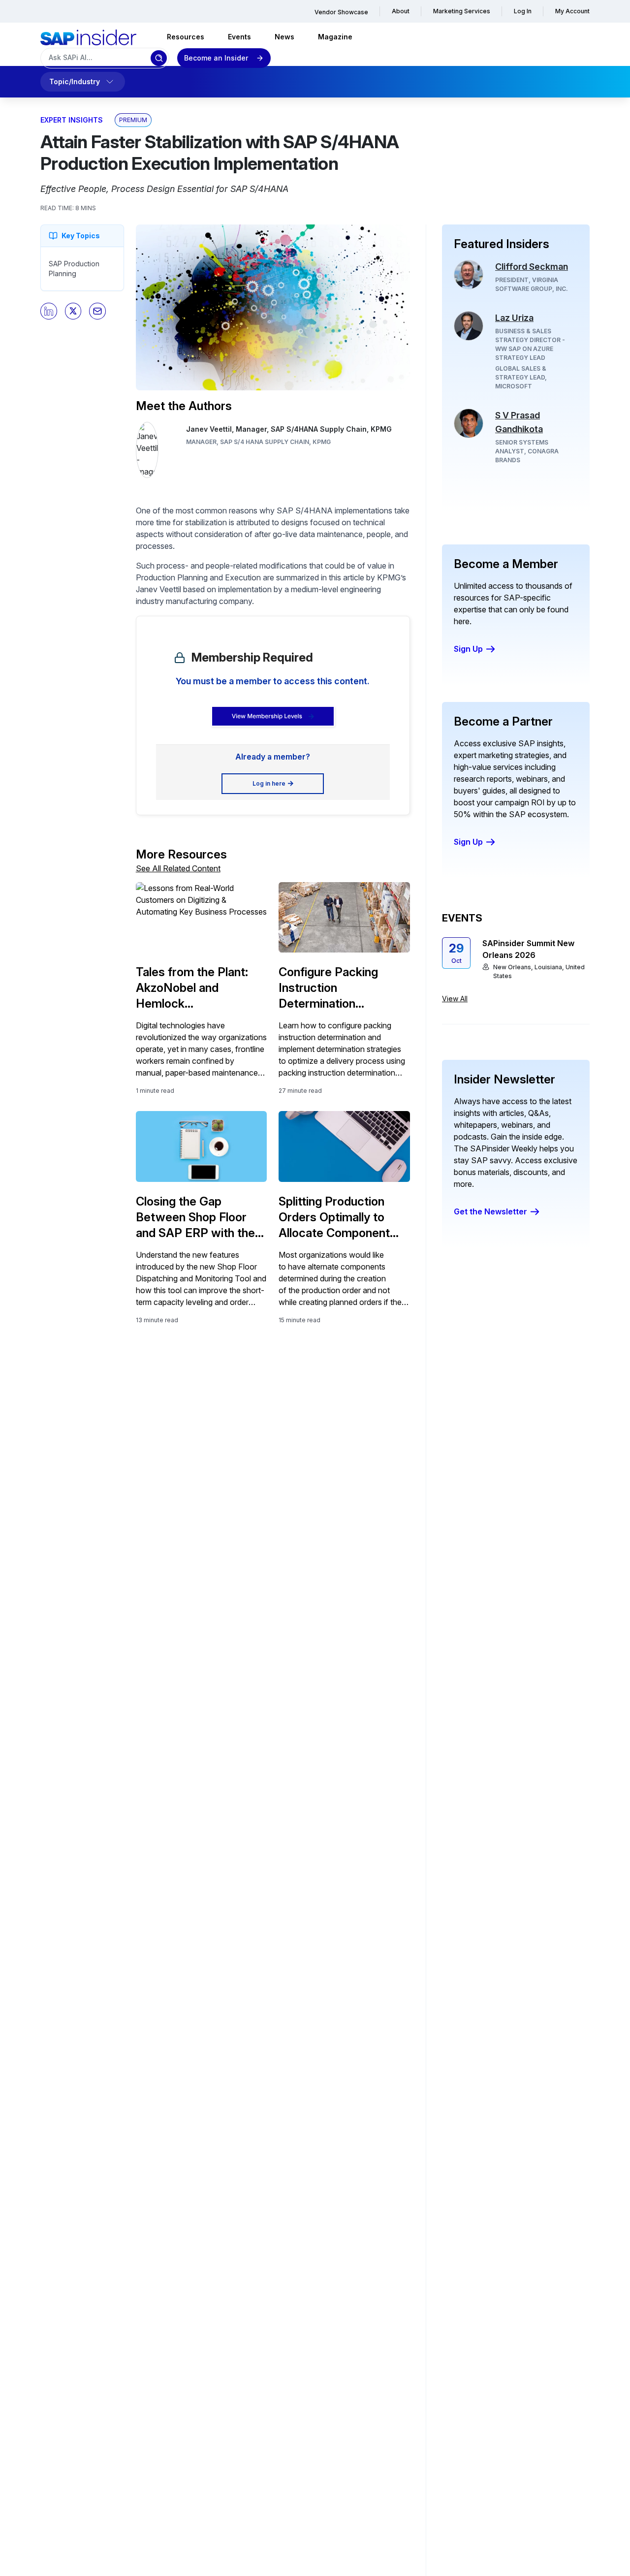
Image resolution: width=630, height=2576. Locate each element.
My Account (572, 11)
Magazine (335, 37)
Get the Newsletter (490, 1211)
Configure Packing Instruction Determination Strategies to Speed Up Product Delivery (342, 988)
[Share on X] (73, 311)
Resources (186, 37)
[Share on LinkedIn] (49, 311)
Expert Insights (72, 120)
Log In (523, 11)
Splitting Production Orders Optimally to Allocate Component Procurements (334, 1218)
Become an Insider (216, 58)
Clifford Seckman (532, 267)
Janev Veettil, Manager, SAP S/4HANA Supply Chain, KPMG (289, 429)
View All (455, 999)
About (401, 11)
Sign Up (468, 649)
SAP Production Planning (74, 269)
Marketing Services (462, 11)
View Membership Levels (267, 716)
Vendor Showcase (341, 12)
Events (239, 37)
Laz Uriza (514, 318)
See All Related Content (178, 868)
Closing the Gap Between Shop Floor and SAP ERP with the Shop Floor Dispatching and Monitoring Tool (198, 1218)
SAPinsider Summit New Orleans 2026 (528, 949)
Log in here (269, 783)
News (284, 37)
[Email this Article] (97, 311)
